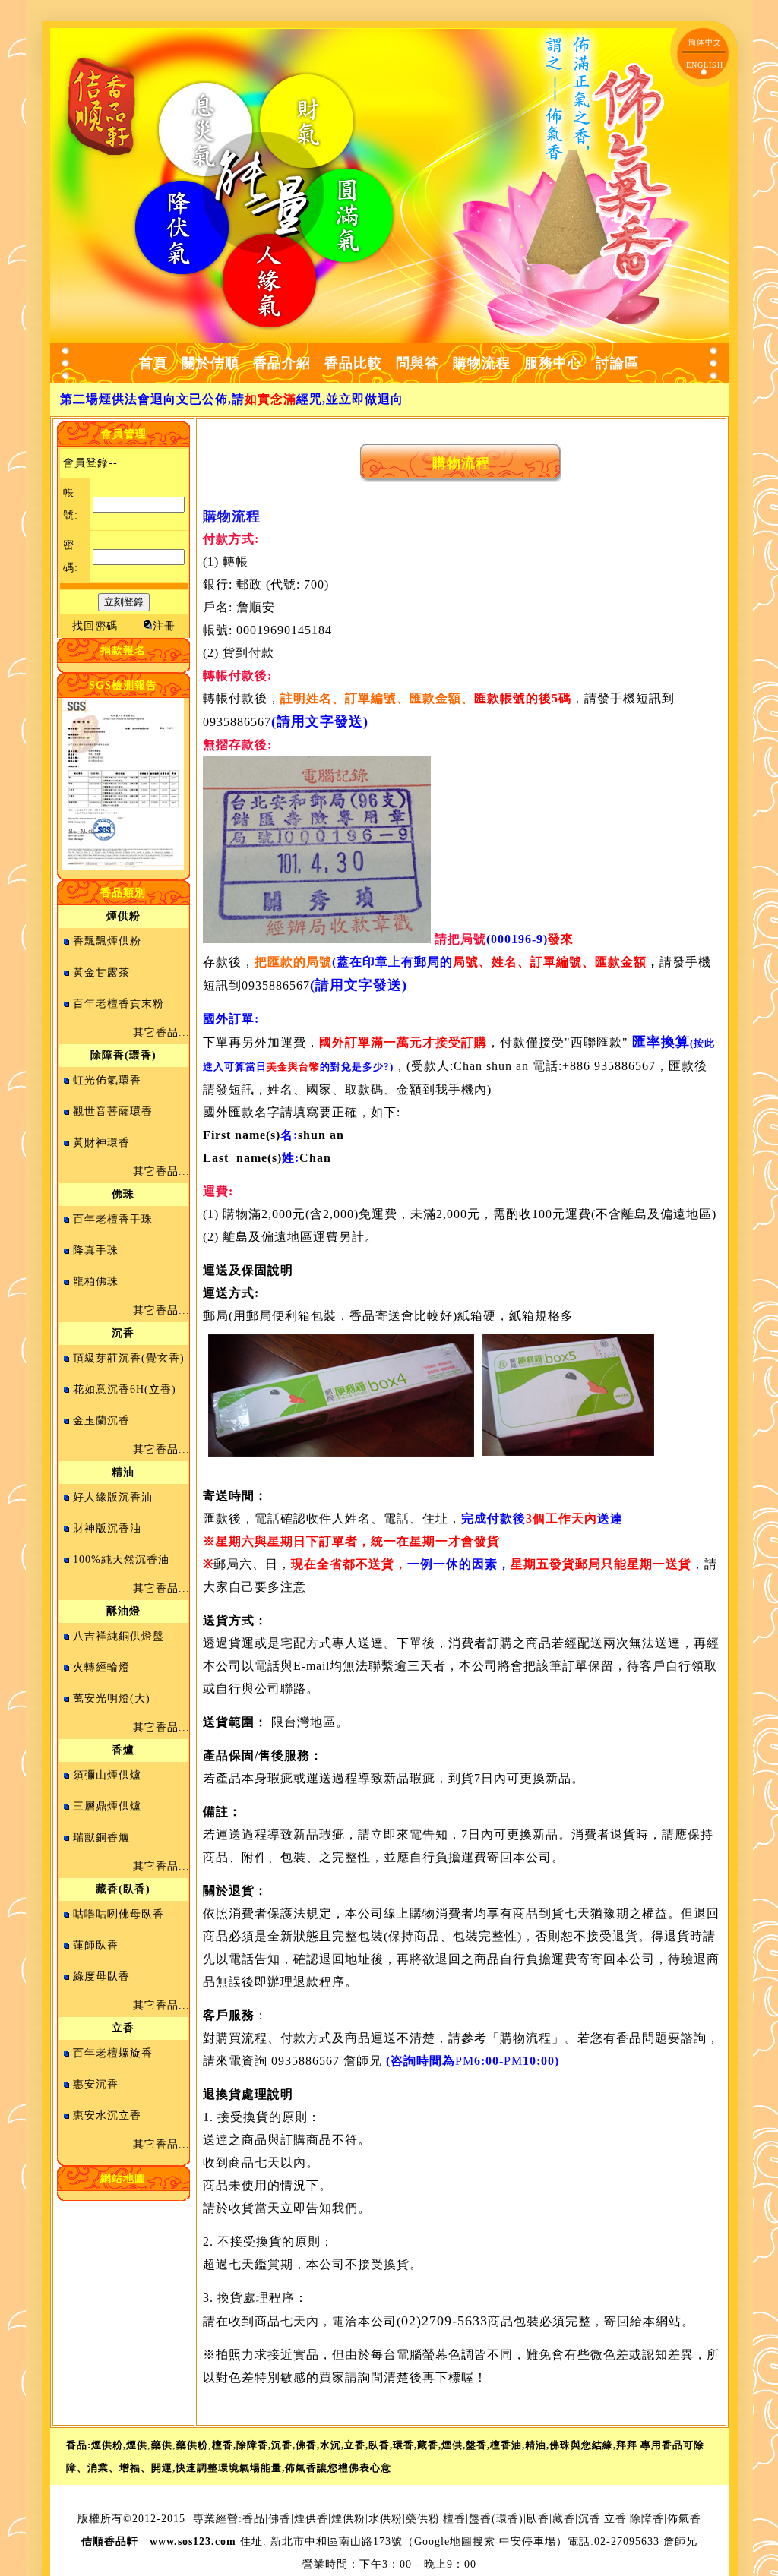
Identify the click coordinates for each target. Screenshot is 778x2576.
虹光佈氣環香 (107, 1080)
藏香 (564, 2519)
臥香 (538, 2519)
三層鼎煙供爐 (107, 1806)
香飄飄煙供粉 (107, 941)
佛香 (280, 2519)
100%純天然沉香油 (121, 1559)
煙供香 (311, 2519)
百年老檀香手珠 (113, 1219)
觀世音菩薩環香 (113, 1111)
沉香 (590, 2519)
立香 (615, 2519)
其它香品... (161, 1032)
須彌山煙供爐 (107, 1775)
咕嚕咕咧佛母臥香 (119, 1914)
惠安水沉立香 (107, 2115)
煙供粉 (348, 2519)
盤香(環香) (496, 2519)
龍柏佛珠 (96, 1282)
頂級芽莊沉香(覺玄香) (129, 1358)
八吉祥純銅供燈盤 (119, 1636)
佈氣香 (684, 2519)
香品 (254, 2519)
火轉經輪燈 (101, 1667)
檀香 (454, 2519)
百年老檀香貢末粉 (119, 1004)
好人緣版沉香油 (113, 1497)
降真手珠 (96, 1250)
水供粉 (386, 2519)
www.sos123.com (193, 2541)
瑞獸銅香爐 (101, 1837)
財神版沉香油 (107, 1528)
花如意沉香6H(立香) (125, 1389)
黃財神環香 (101, 1143)
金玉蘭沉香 (101, 1421)
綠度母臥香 (101, 1976)
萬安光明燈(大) (112, 1698)
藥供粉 (423, 2519)
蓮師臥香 (96, 1945)
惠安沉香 (96, 2084)
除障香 (647, 2519)
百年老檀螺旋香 (113, 2053)
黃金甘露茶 (101, 972)
